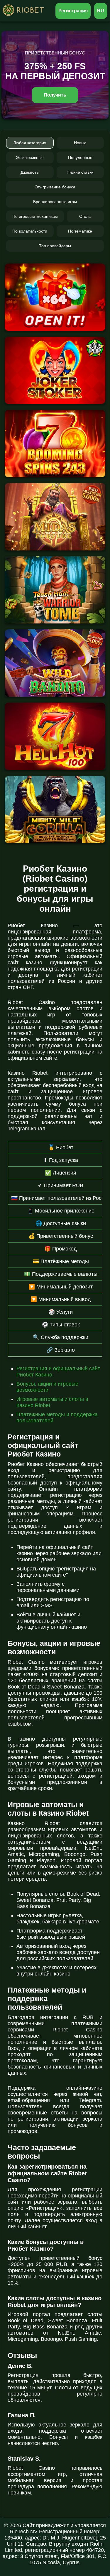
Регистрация (73, 11)
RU (101, 11)
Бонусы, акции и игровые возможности (47, 1387)
